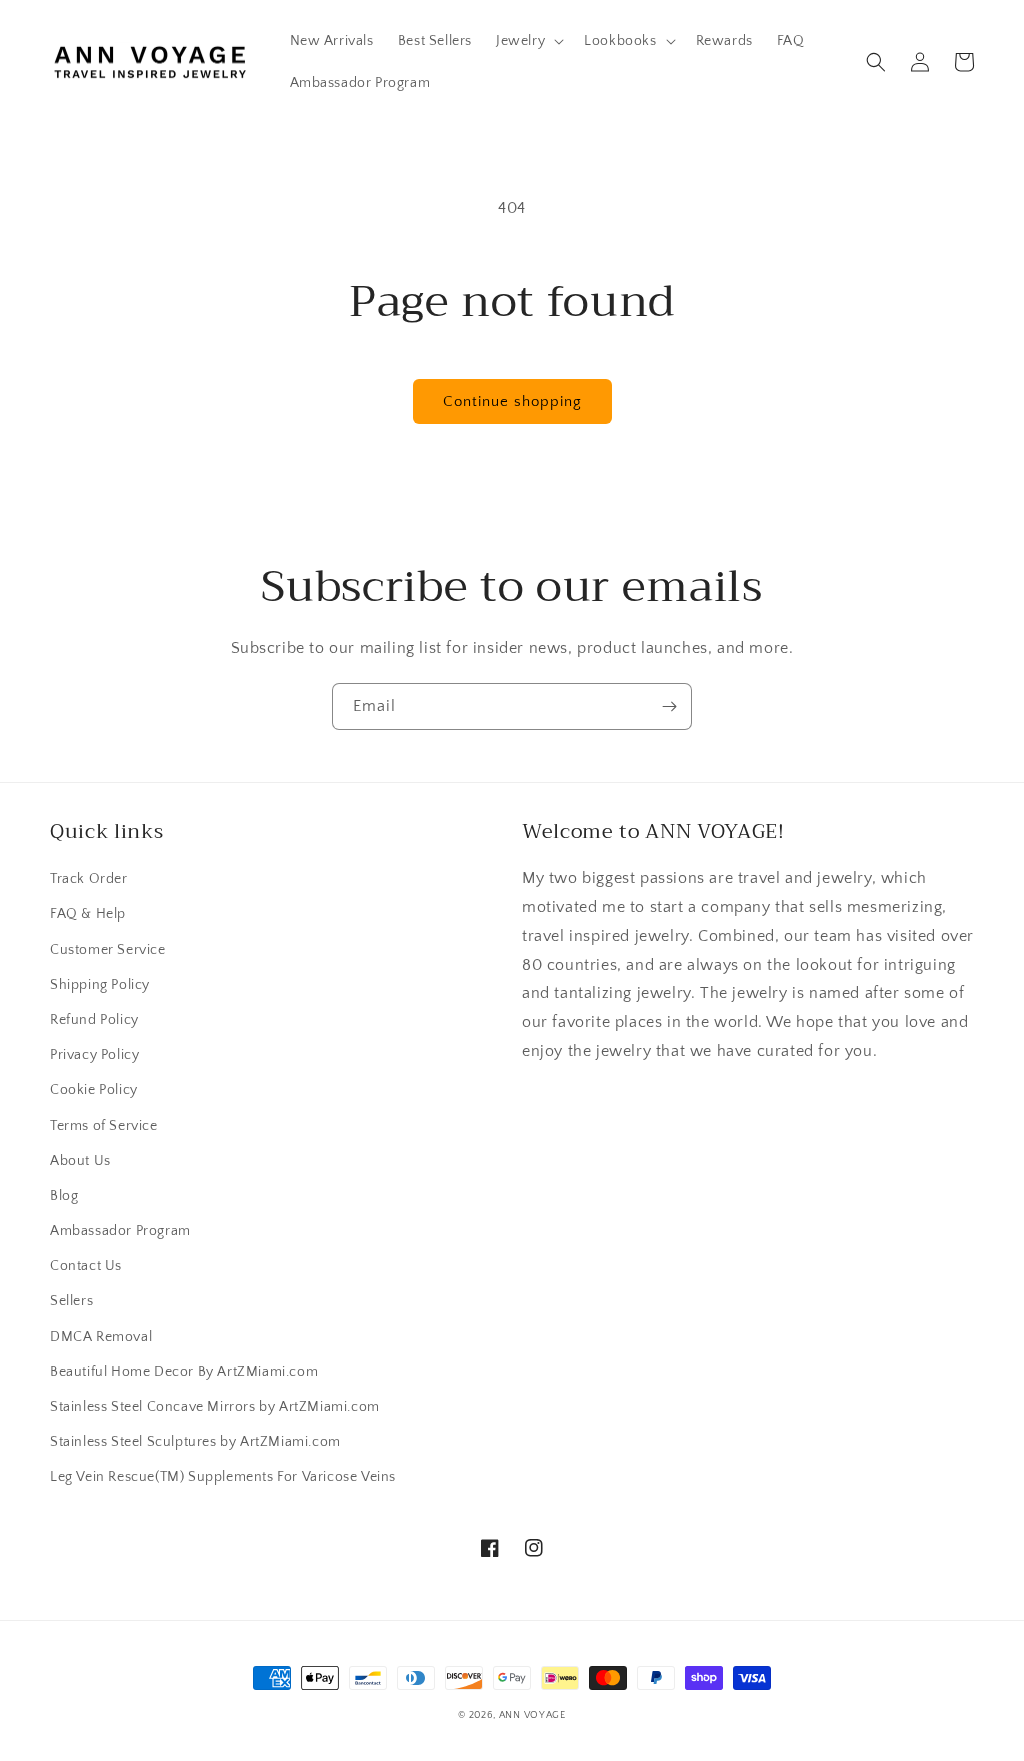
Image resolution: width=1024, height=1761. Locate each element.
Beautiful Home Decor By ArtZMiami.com (184, 1372)
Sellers (71, 1301)
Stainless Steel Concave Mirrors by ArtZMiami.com (215, 1407)
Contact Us (86, 1266)
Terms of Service (104, 1126)
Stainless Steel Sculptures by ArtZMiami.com (195, 1442)
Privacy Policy (94, 1055)
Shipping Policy (100, 985)
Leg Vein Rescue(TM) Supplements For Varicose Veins (223, 1477)
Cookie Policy (94, 1090)
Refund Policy (94, 1020)
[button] (528, 41)
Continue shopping (512, 401)
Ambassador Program (120, 1231)
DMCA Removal (101, 1337)
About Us (80, 1161)
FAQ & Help (88, 914)
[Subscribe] (669, 706)
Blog (64, 1196)
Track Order (89, 879)
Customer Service (108, 950)
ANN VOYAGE (532, 1715)
